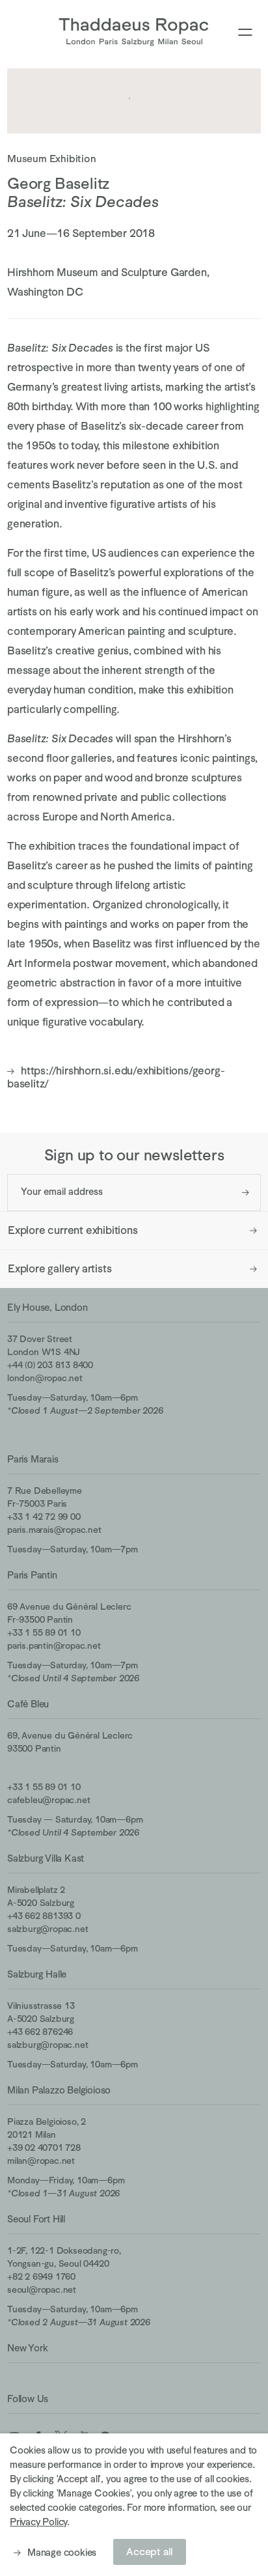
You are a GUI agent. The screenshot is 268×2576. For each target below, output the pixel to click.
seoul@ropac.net (42, 2289)
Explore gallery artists (60, 1269)
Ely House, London (47, 1307)
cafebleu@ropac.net (48, 1800)
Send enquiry (246, 1193)
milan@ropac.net (41, 2161)
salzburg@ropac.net (47, 1929)
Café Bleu (28, 1704)
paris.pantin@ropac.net (54, 1645)
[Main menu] (245, 33)
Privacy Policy (38, 2522)
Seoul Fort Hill (36, 2219)
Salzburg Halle (37, 1974)
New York (27, 2348)
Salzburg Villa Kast (46, 1858)
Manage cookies (62, 2552)
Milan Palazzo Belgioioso (59, 2090)
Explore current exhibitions (73, 1230)
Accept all (150, 2552)
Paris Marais (33, 1459)
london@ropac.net (45, 1378)
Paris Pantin (32, 1575)
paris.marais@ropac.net (54, 1530)
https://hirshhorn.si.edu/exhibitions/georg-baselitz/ (116, 1077)
